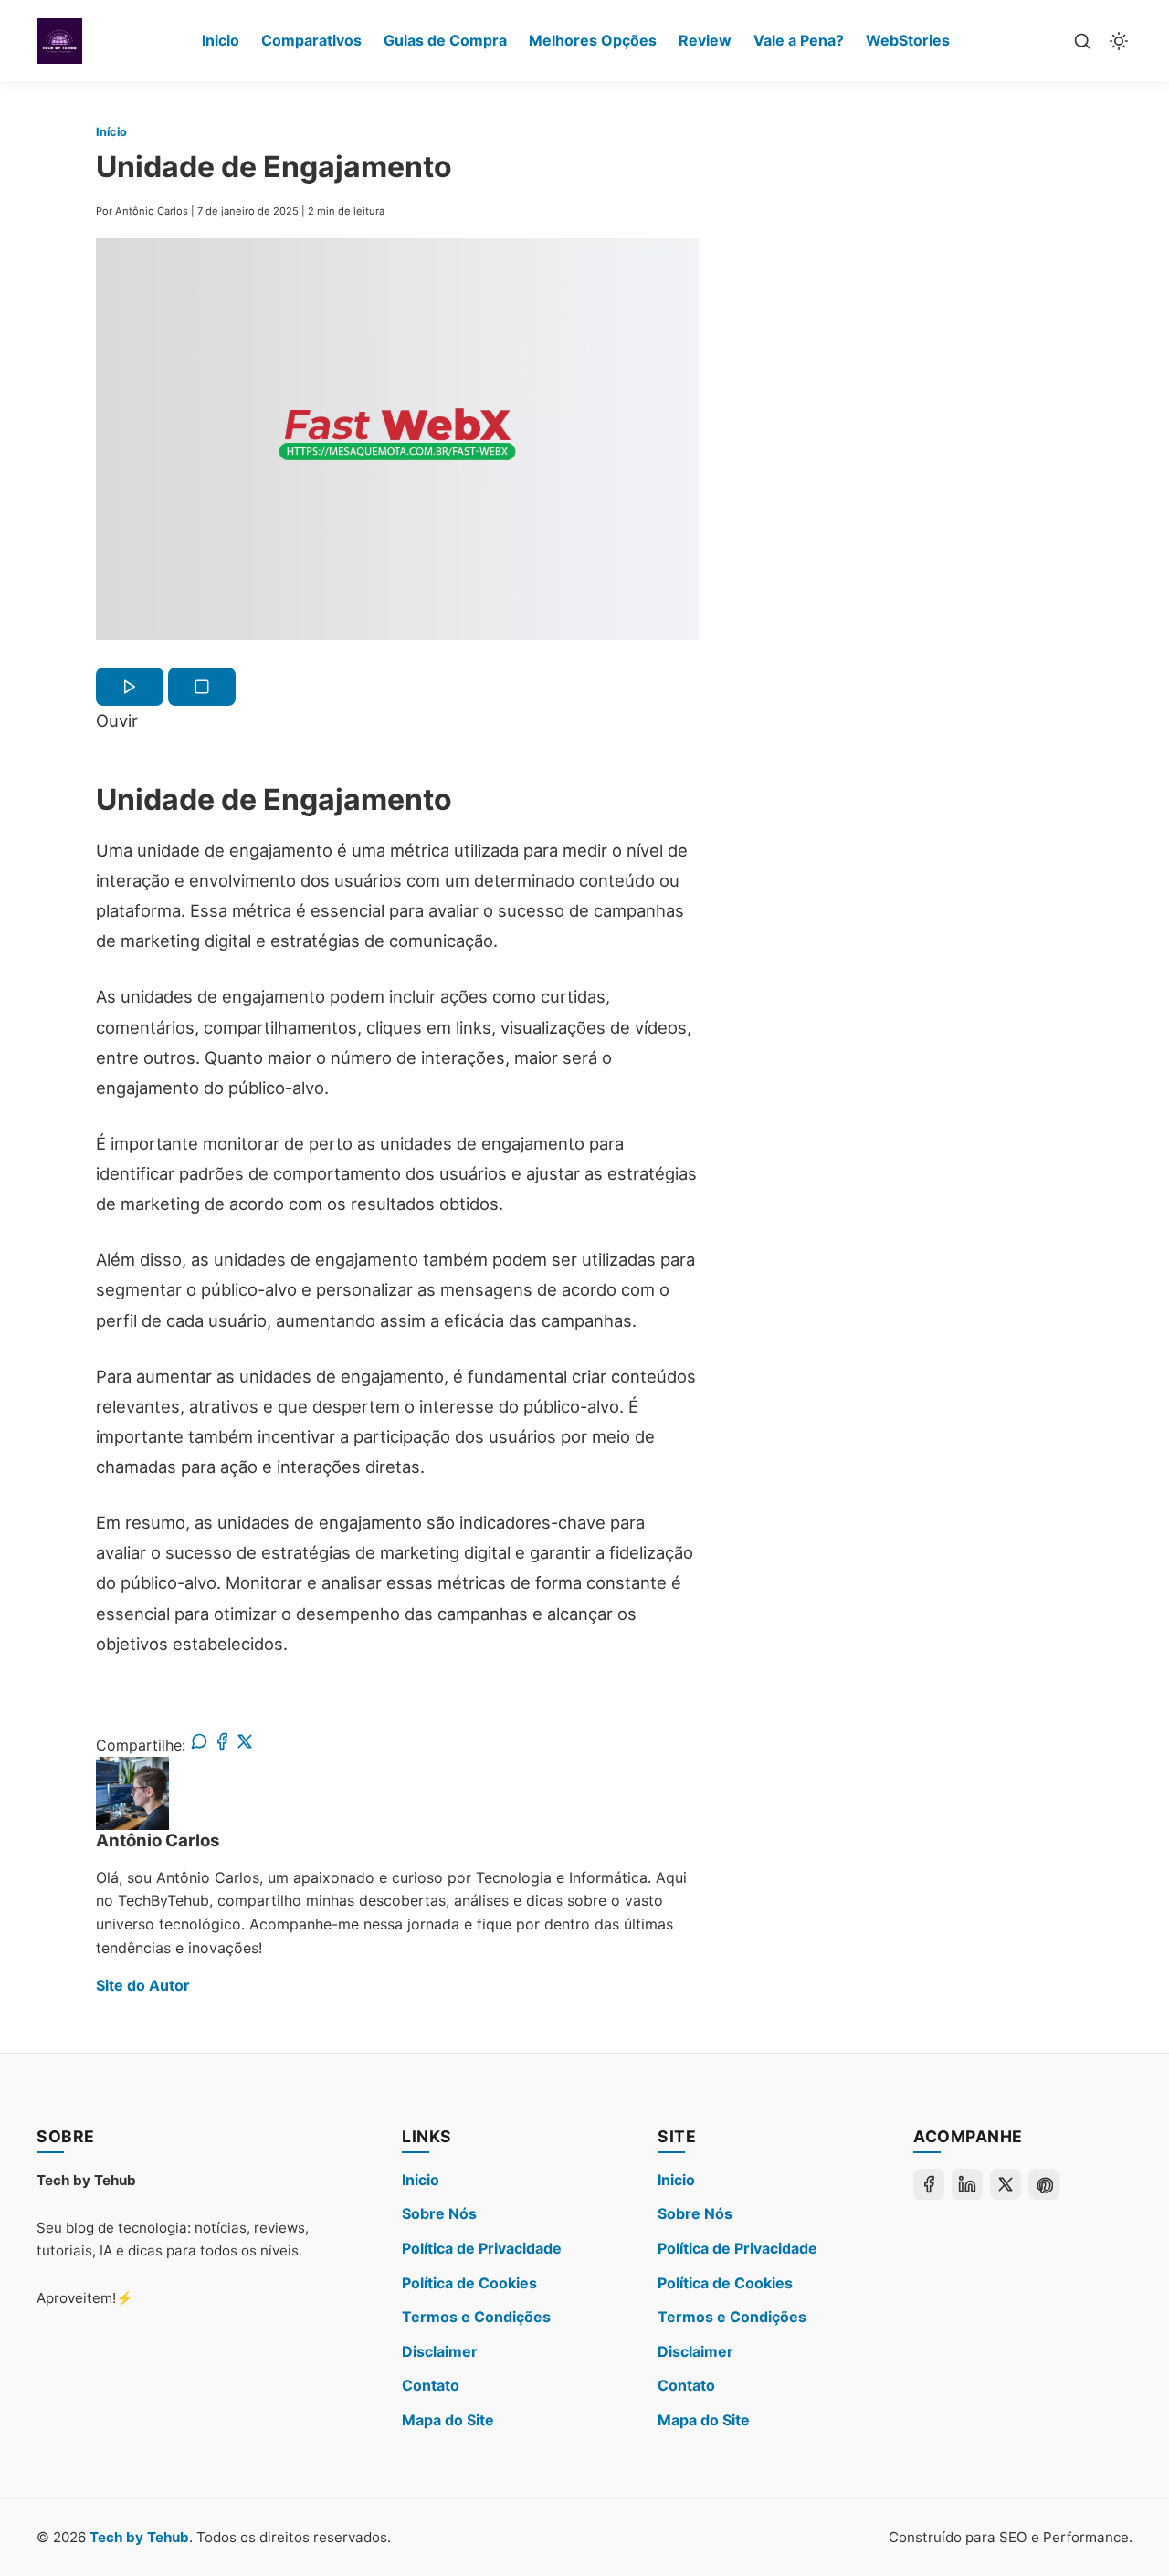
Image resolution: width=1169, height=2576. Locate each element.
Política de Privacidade (482, 2248)
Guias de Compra (445, 40)
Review (705, 40)
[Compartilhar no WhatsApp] (199, 1745)
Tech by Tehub (139, 2537)
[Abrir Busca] (1082, 41)
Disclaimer (440, 2351)
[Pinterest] (1044, 2184)
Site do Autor (143, 1985)
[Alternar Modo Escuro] (1119, 41)
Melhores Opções (593, 40)
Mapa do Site (448, 2420)
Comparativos (311, 40)
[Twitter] (1006, 2184)
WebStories (908, 40)
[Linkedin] (967, 2184)
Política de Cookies (469, 2283)
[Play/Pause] (130, 687)
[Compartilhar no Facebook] (222, 1745)
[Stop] (202, 687)
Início (111, 132)
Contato (431, 2385)
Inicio (221, 40)
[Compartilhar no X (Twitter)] (245, 1745)
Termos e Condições (476, 2317)
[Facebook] (929, 2184)
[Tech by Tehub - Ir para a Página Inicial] (59, 41)
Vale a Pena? (799, 40)
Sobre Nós (439, 2213)
